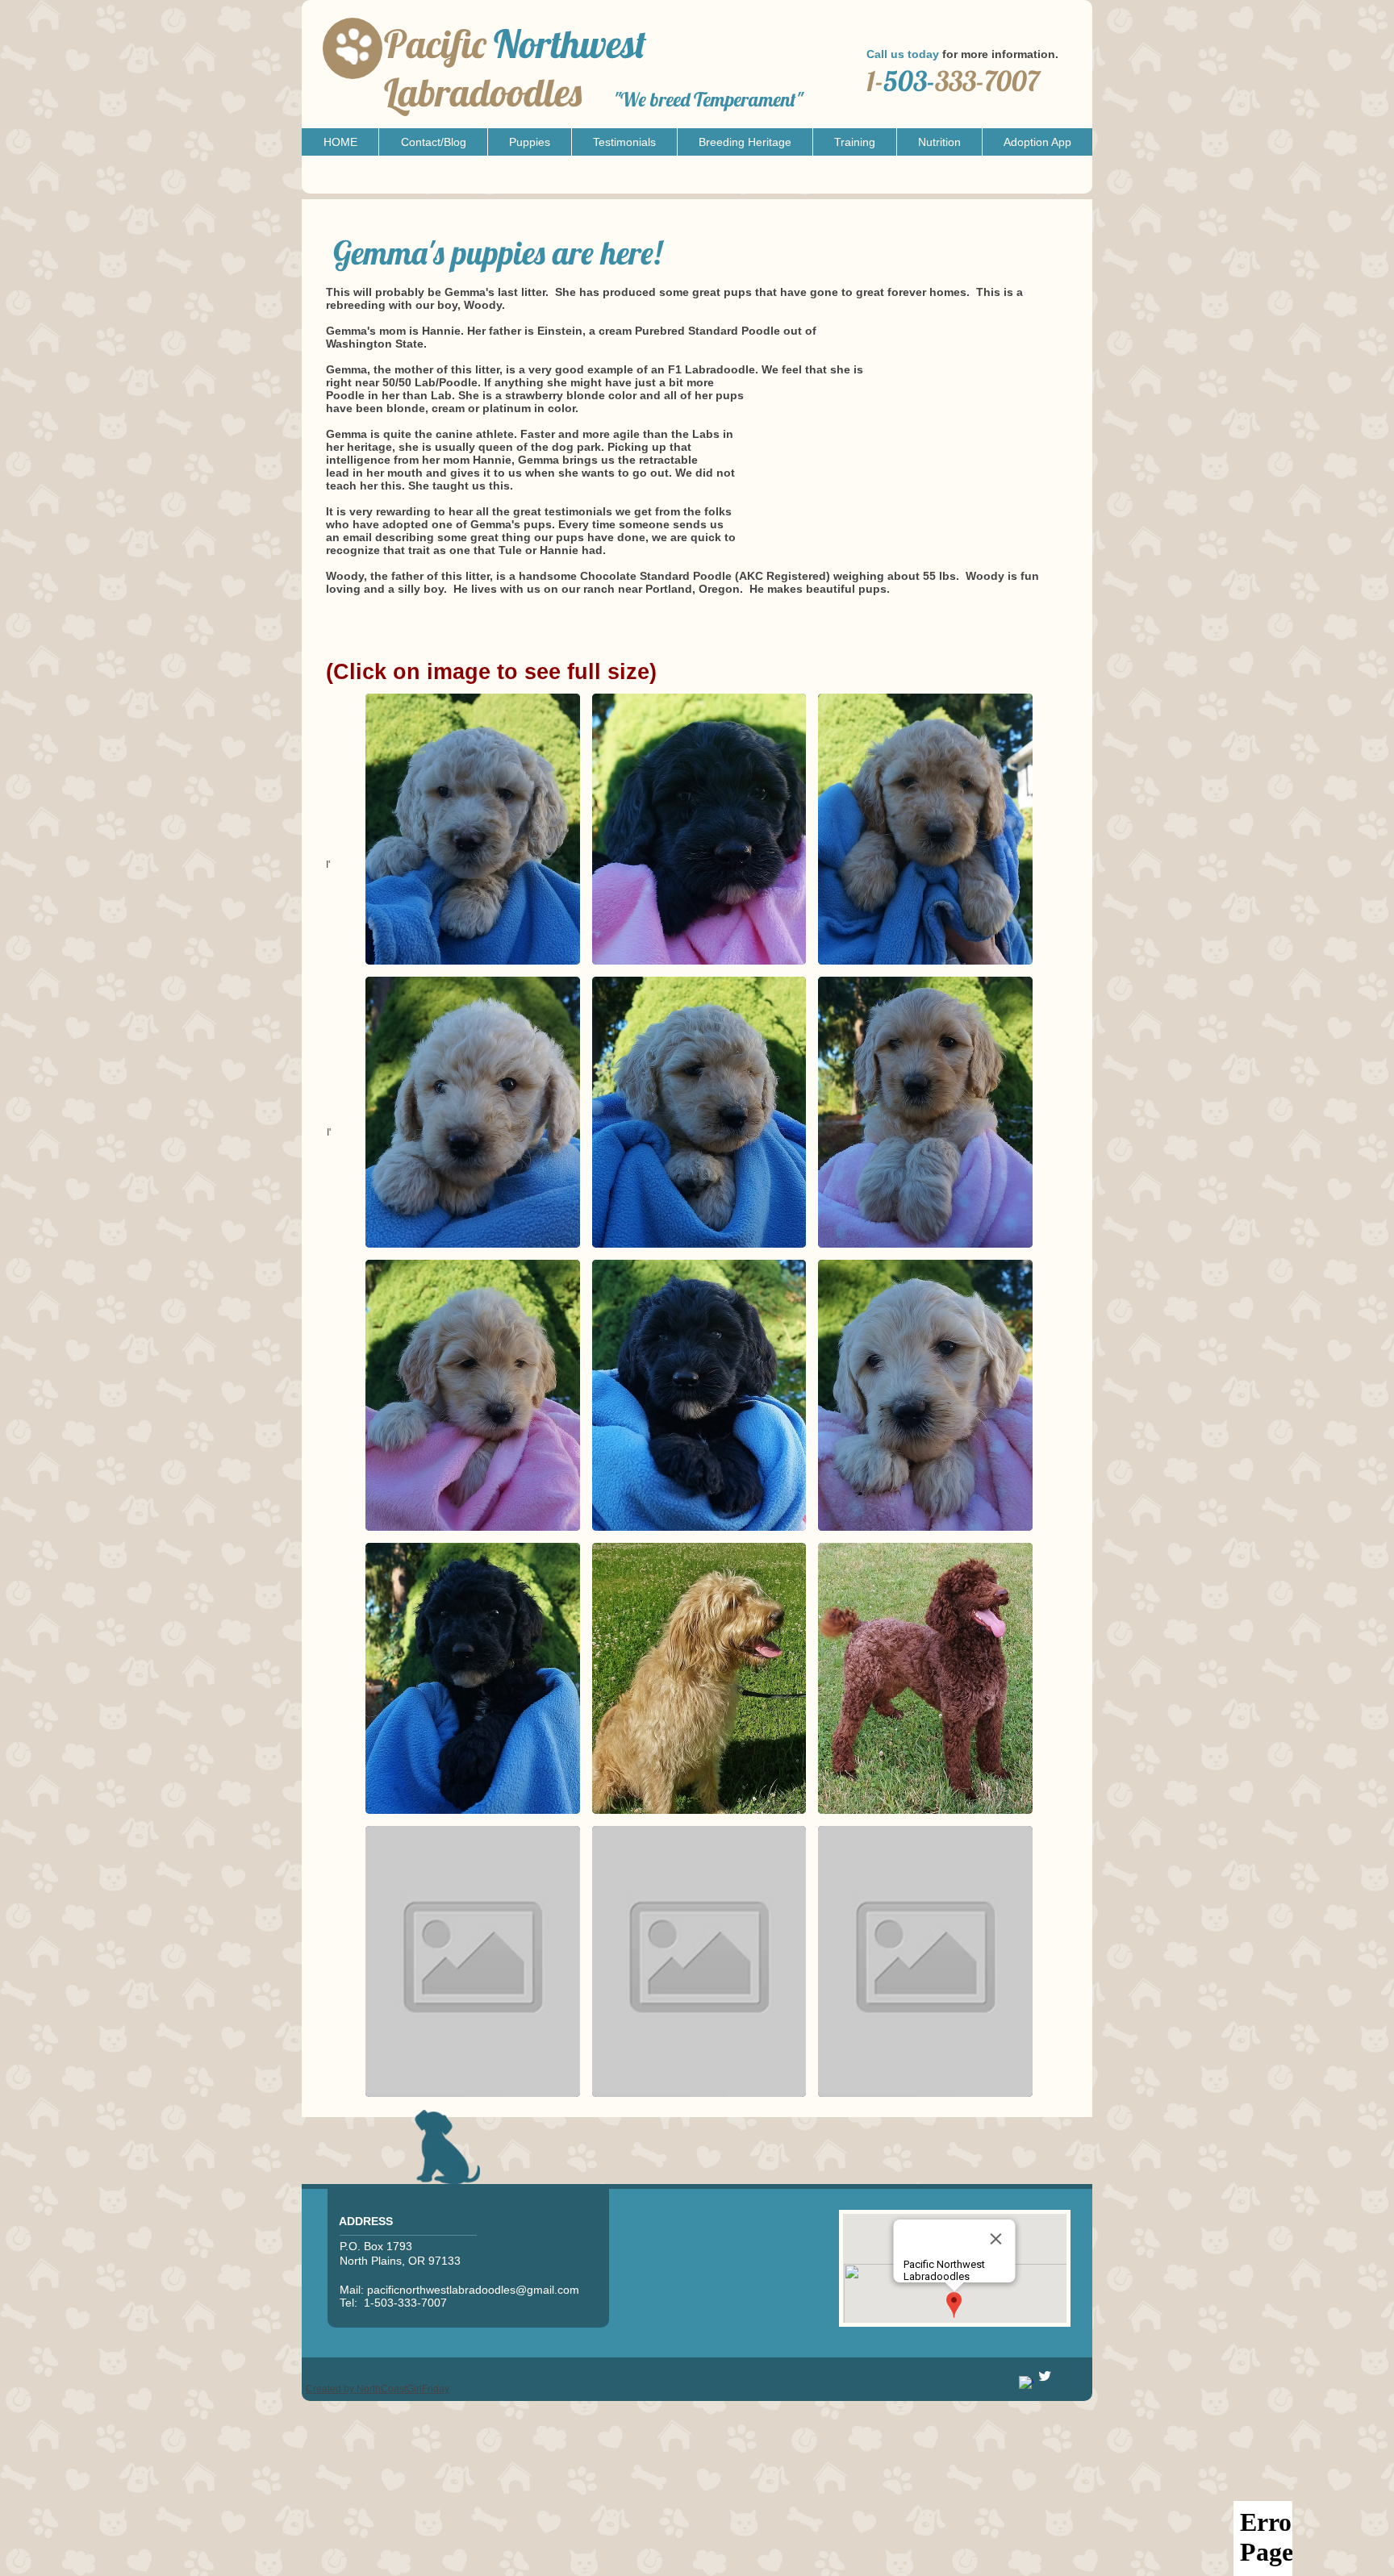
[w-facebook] (1026, 2383)
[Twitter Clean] (1045, 2376)
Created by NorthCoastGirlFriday (378, 2389)
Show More (699, 2109)
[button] (529, 142)
